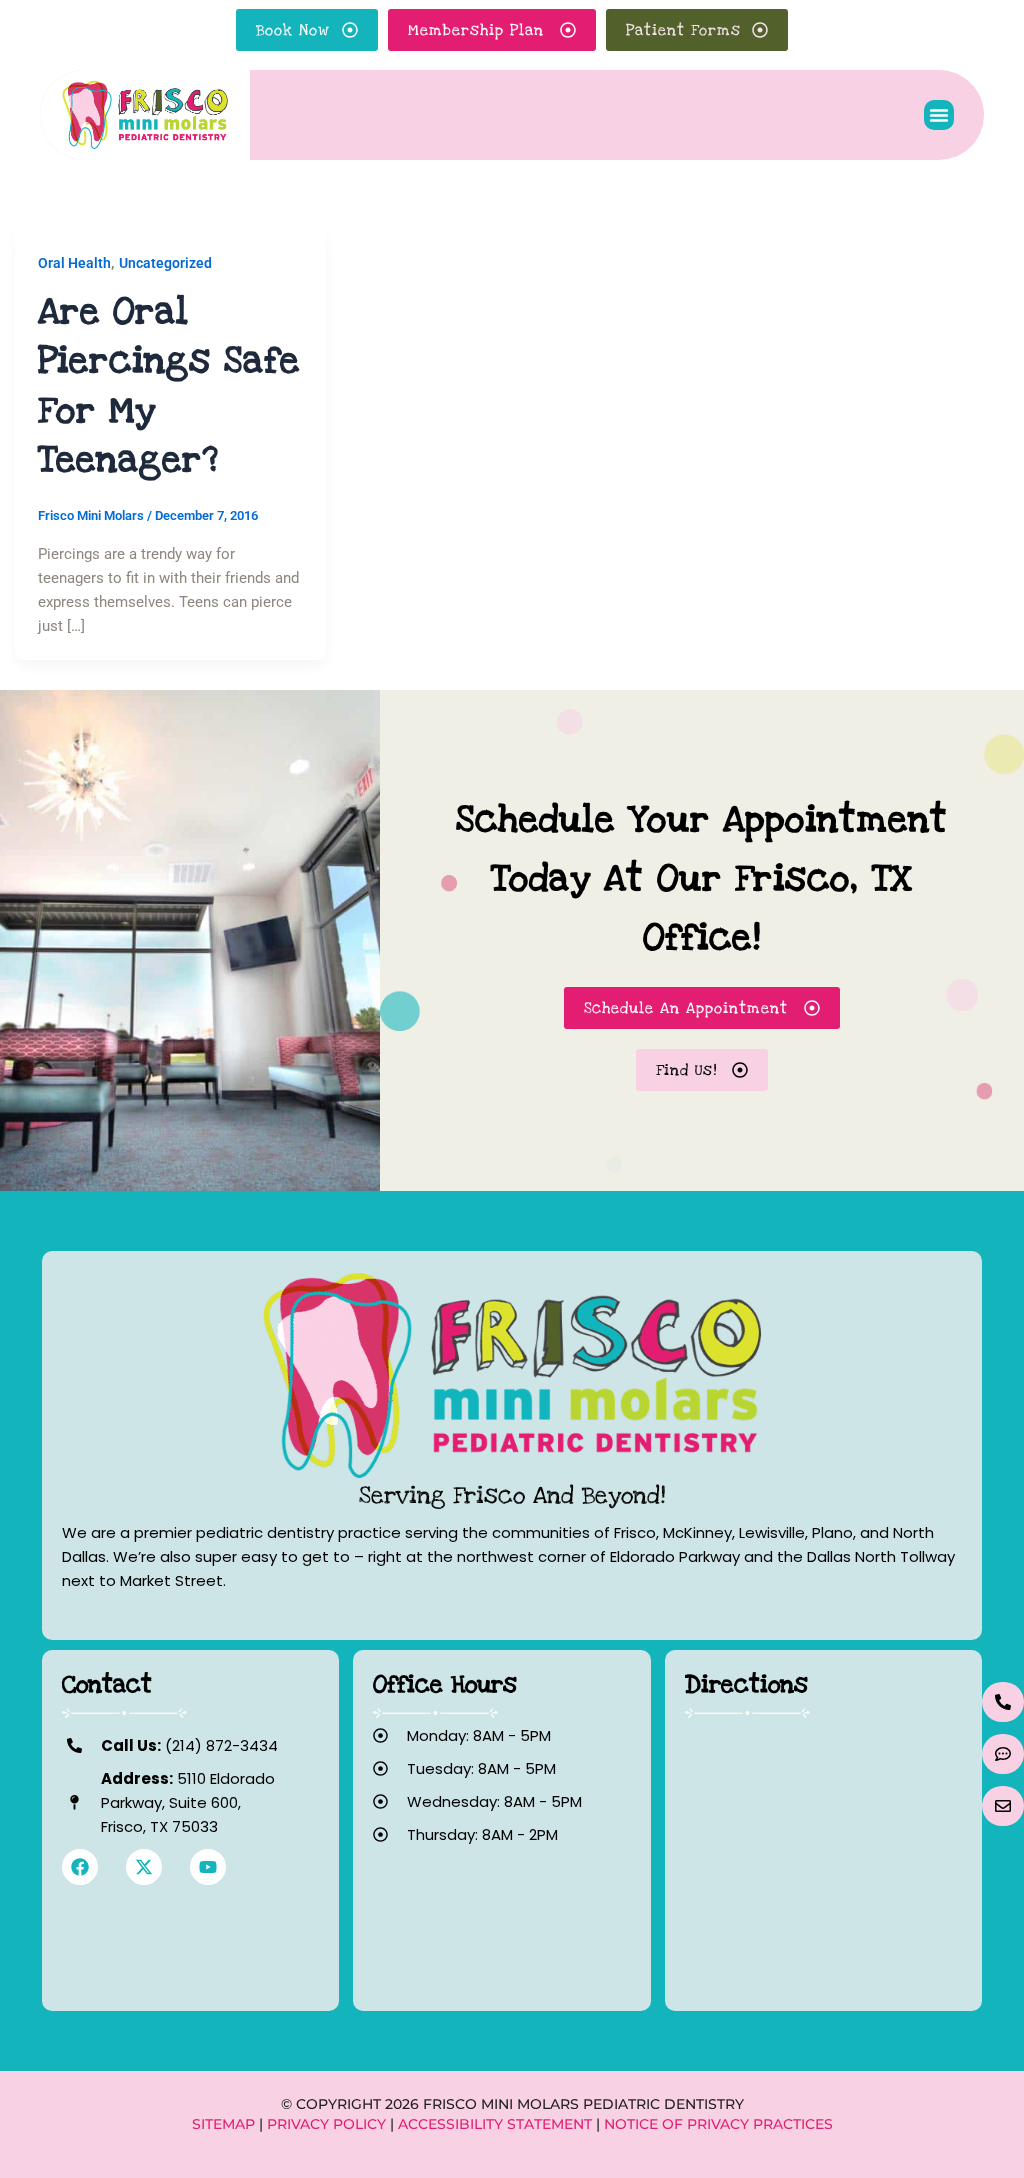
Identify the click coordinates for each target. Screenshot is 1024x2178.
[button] (939, 115)
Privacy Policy (326, 2124)
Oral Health (74, 263)
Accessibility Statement (495, 2124)
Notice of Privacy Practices (718, 2124)
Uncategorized (165, 263)
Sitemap (223, 2124)
